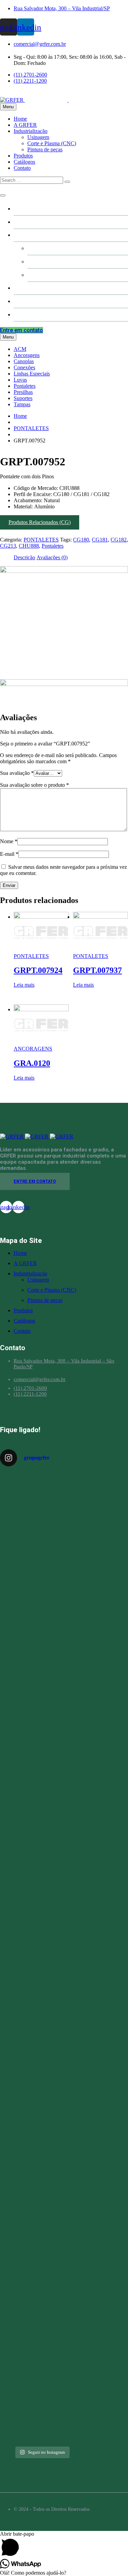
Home (20, 119)
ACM (20, 349)
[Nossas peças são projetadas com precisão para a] (42, 2303)
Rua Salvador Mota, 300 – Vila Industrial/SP (62, 8)
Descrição (24, 557)
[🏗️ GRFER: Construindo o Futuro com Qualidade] (42, 1978)
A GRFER (25, 125)
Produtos (23, 156)
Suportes (23, 398)
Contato (22, 168)
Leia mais (24, 985)
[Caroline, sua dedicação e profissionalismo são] (42, 1518)
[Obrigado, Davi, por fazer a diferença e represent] (42, 1860)
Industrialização (31, 131)
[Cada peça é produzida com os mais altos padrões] (42, 2206)
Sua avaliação (17, 773)
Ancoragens (27, 355)
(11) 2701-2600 (30, 75)
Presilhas (23, 392)
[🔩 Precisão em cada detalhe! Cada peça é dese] (42, 2109)
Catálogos (24, 162)
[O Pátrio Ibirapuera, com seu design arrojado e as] (42, 1764)
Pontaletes (25, 386)
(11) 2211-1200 (30, 81)
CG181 (100, 540)
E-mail (9, 854)
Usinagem (38, 137)
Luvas (20, 380)
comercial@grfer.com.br (40, 44)
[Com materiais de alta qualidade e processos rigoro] (42, 2397)
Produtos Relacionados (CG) (40, 522)
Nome (9, 841)
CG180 (81, 540)
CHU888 (29, 546)
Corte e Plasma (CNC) (52, 143)
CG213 (8, 546)
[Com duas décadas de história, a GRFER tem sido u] (42, 1634)
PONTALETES (31, 428)
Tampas (22, 404)
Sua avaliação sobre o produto (34, 785)
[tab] (24, 558)
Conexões (24, 367)
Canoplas (24, 361)
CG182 (119, 540)
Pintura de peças (45, 149)
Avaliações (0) (52, 557)
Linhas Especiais (32, 374)
